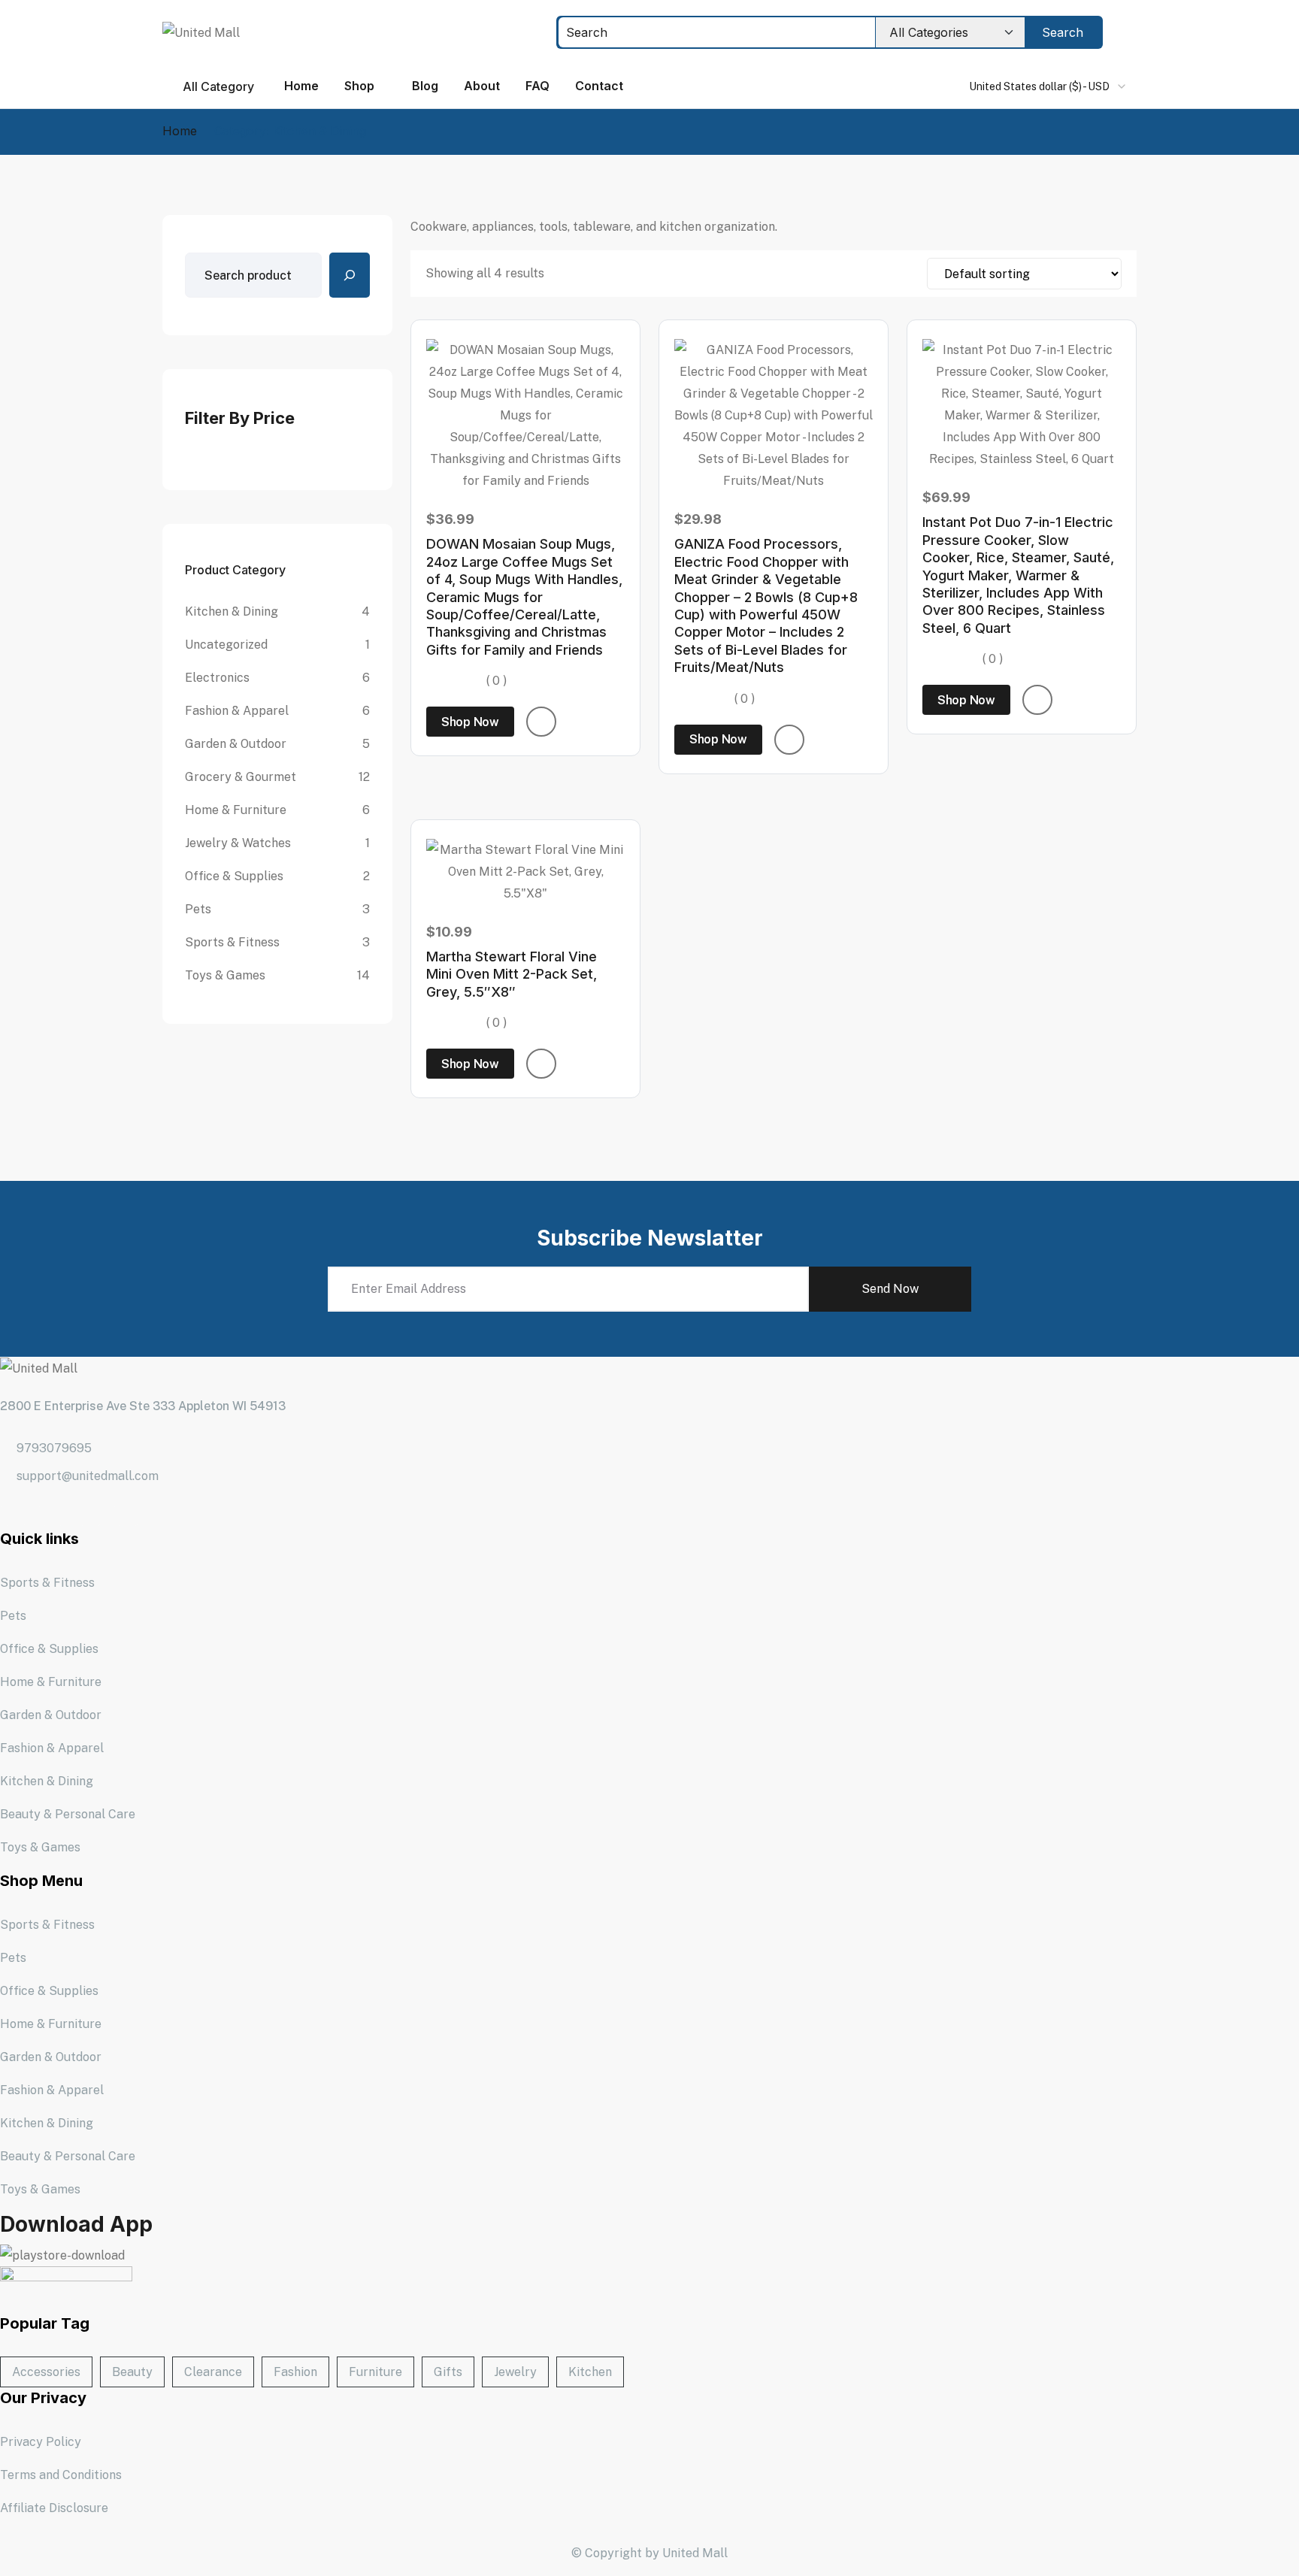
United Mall (695, 2553)
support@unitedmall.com (88, 1476)
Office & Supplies (49, 1649)
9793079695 (54, 1448)
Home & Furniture (51, 1682)
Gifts (448, 2372)
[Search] (350, 275)
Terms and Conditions (61, 2475)
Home (301, 86)
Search (1063, 32)
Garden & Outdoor (51, 1715)
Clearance (213, 2372)
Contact (599, 86)
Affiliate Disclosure (54, 2508)
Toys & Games (40, 1847)
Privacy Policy (41, 2442)
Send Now (890, 1289)
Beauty (132, 2372)
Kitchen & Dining (47, 1781)
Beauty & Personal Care (68, 1814)
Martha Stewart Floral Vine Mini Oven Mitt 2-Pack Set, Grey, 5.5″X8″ (512, 974)
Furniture (375, 2372)
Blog (425, 86)
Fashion (295, 2372)
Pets (13, 1616)
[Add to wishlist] (541, 722)
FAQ (537, 86)
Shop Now (470, 722)
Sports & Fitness (47, 1583)
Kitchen (590, 2372)
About (482, 86)
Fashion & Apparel (52, 1748)
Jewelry (515, 2372)
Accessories (46, 2372)
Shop (359, 86)
